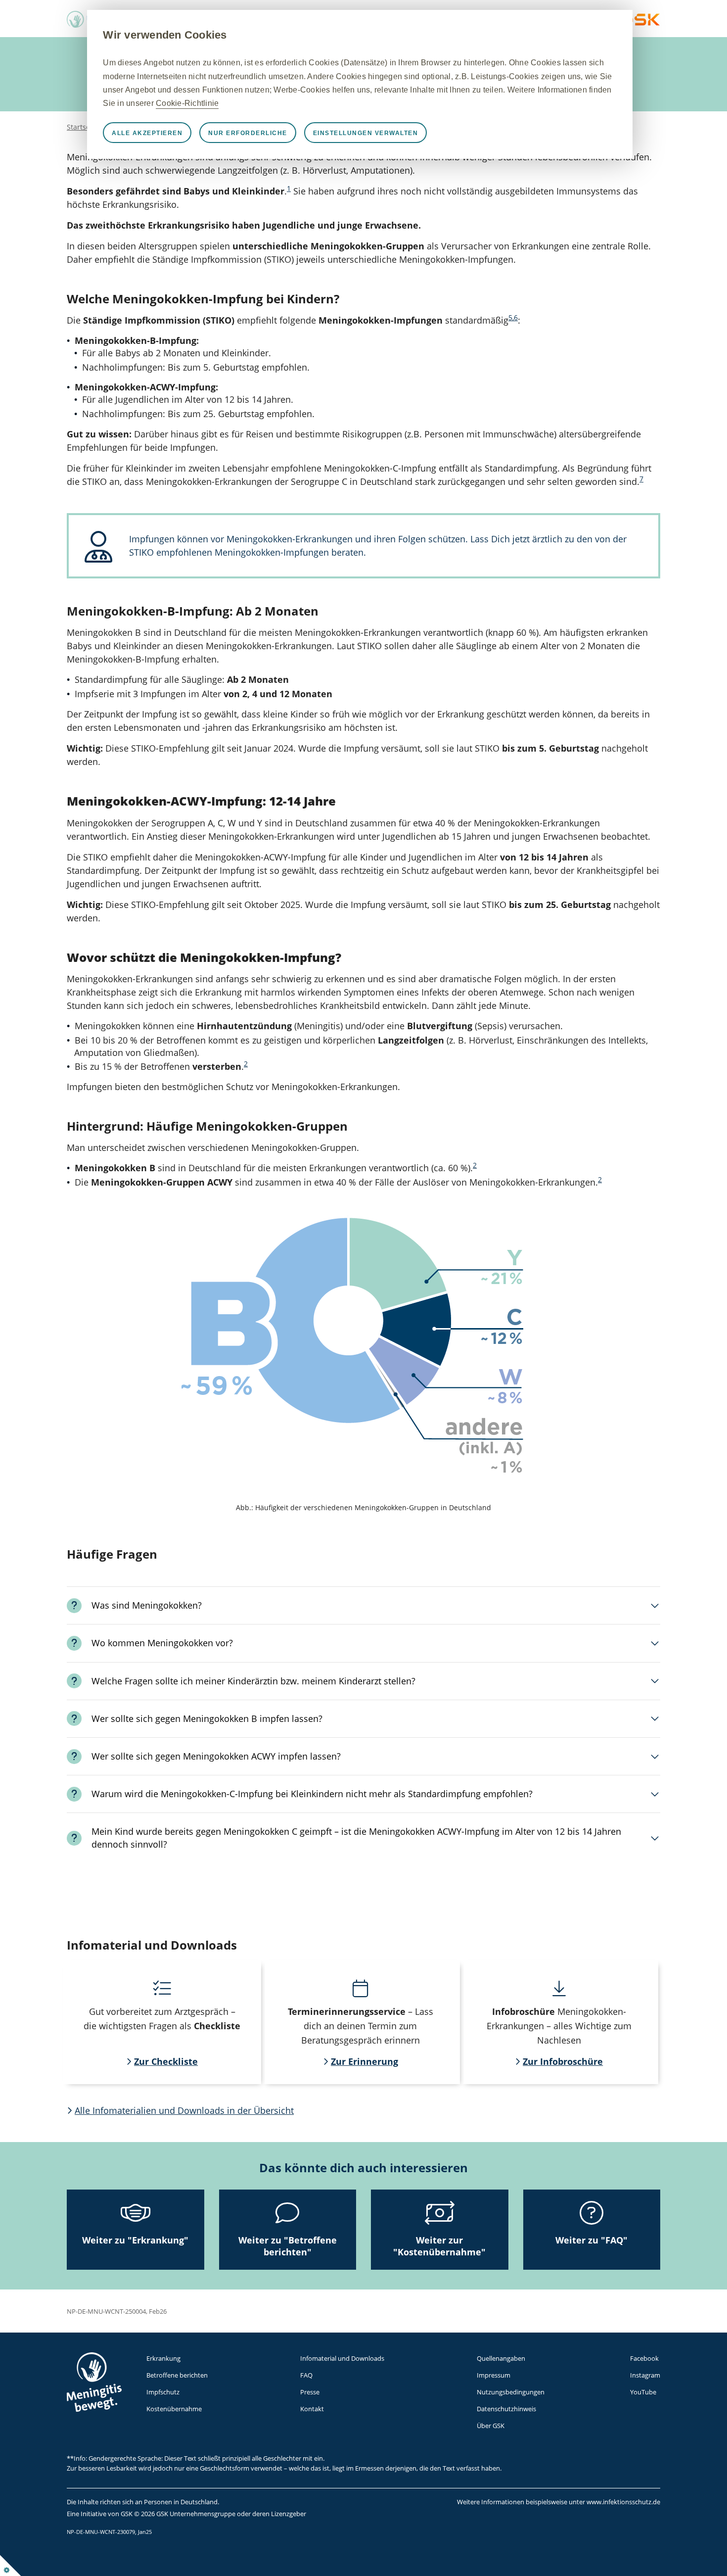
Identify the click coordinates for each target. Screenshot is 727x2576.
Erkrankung (163, 2358)
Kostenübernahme (174, 2409)
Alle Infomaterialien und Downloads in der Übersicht (184, 2110)
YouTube (643, 2392)
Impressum (494, 2375)
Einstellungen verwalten (366, 133)
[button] (363, 1605)
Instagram (645, 2375)
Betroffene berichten (177, 2375)
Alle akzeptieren (147, 133)
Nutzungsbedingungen (511, 2392)
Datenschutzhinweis (506, 2409)
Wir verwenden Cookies (165, 35)
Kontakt (312, 2409)
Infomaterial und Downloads (342, 2358)
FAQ (306, 2375)
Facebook (644, 2358)
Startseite (83, 127)
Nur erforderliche (248, 133)
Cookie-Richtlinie (187, 103)
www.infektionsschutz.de (623, 2502)
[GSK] (640, 23)
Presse (310, 2392)
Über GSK (491, 2426)
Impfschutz (163, 2392)
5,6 (513, 318)
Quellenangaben (501, 2358)
